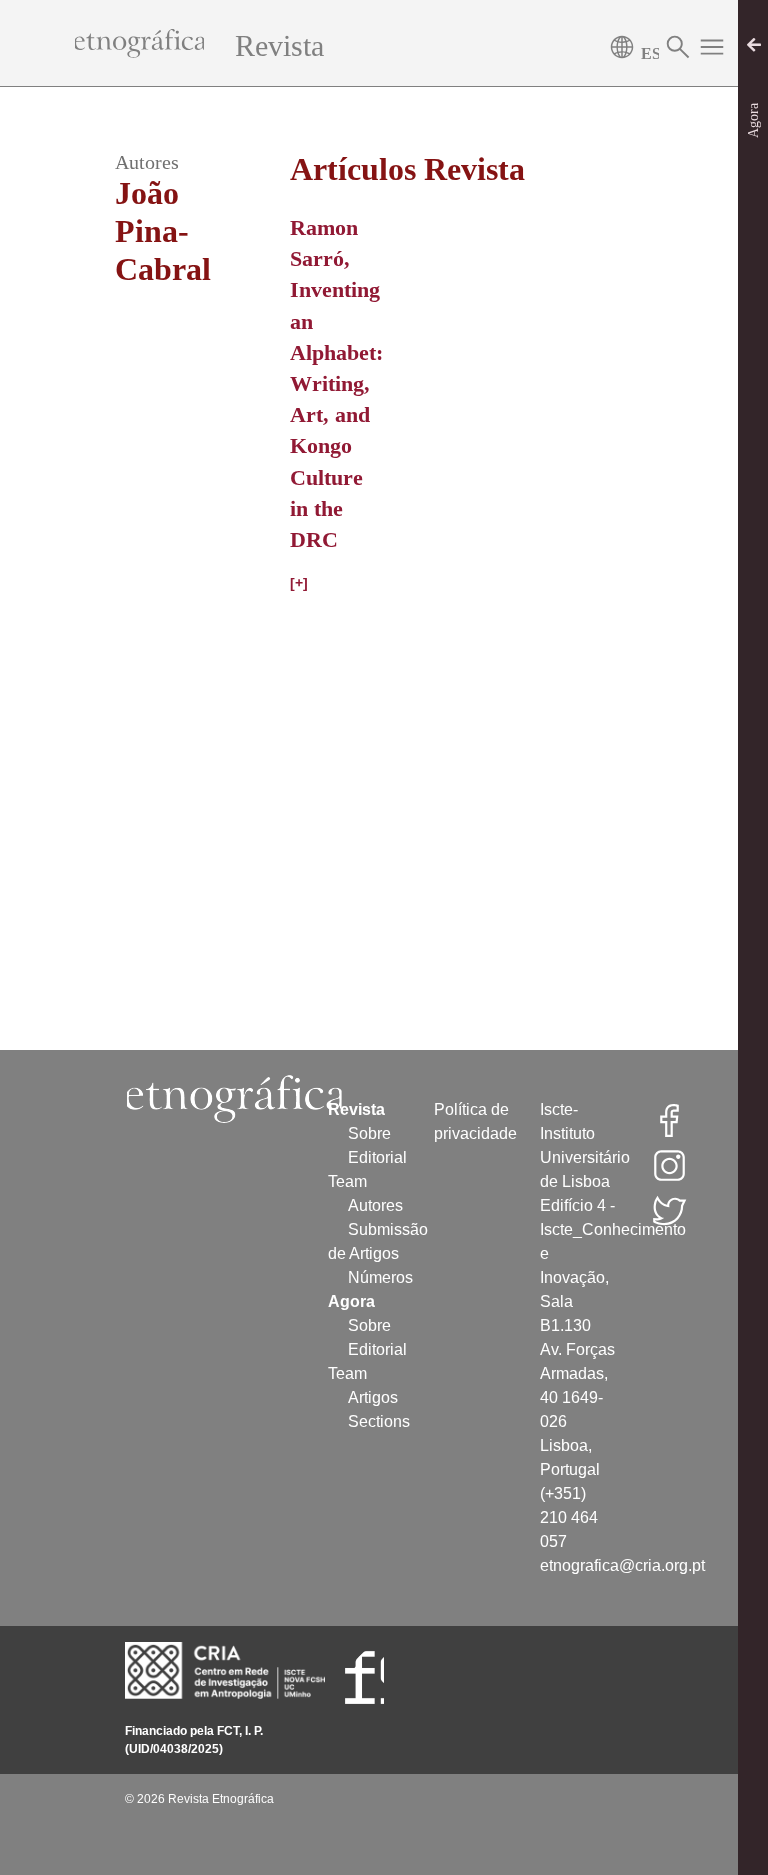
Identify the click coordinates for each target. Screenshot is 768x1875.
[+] (299, 583)
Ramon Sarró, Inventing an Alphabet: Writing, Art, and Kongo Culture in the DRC (336, 383)
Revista (279, 45)
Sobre (369, 1133)
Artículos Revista (407, 169)
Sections (379, 1421)
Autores (375, 1205)
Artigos (373, 1397)
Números (380, 1277)
